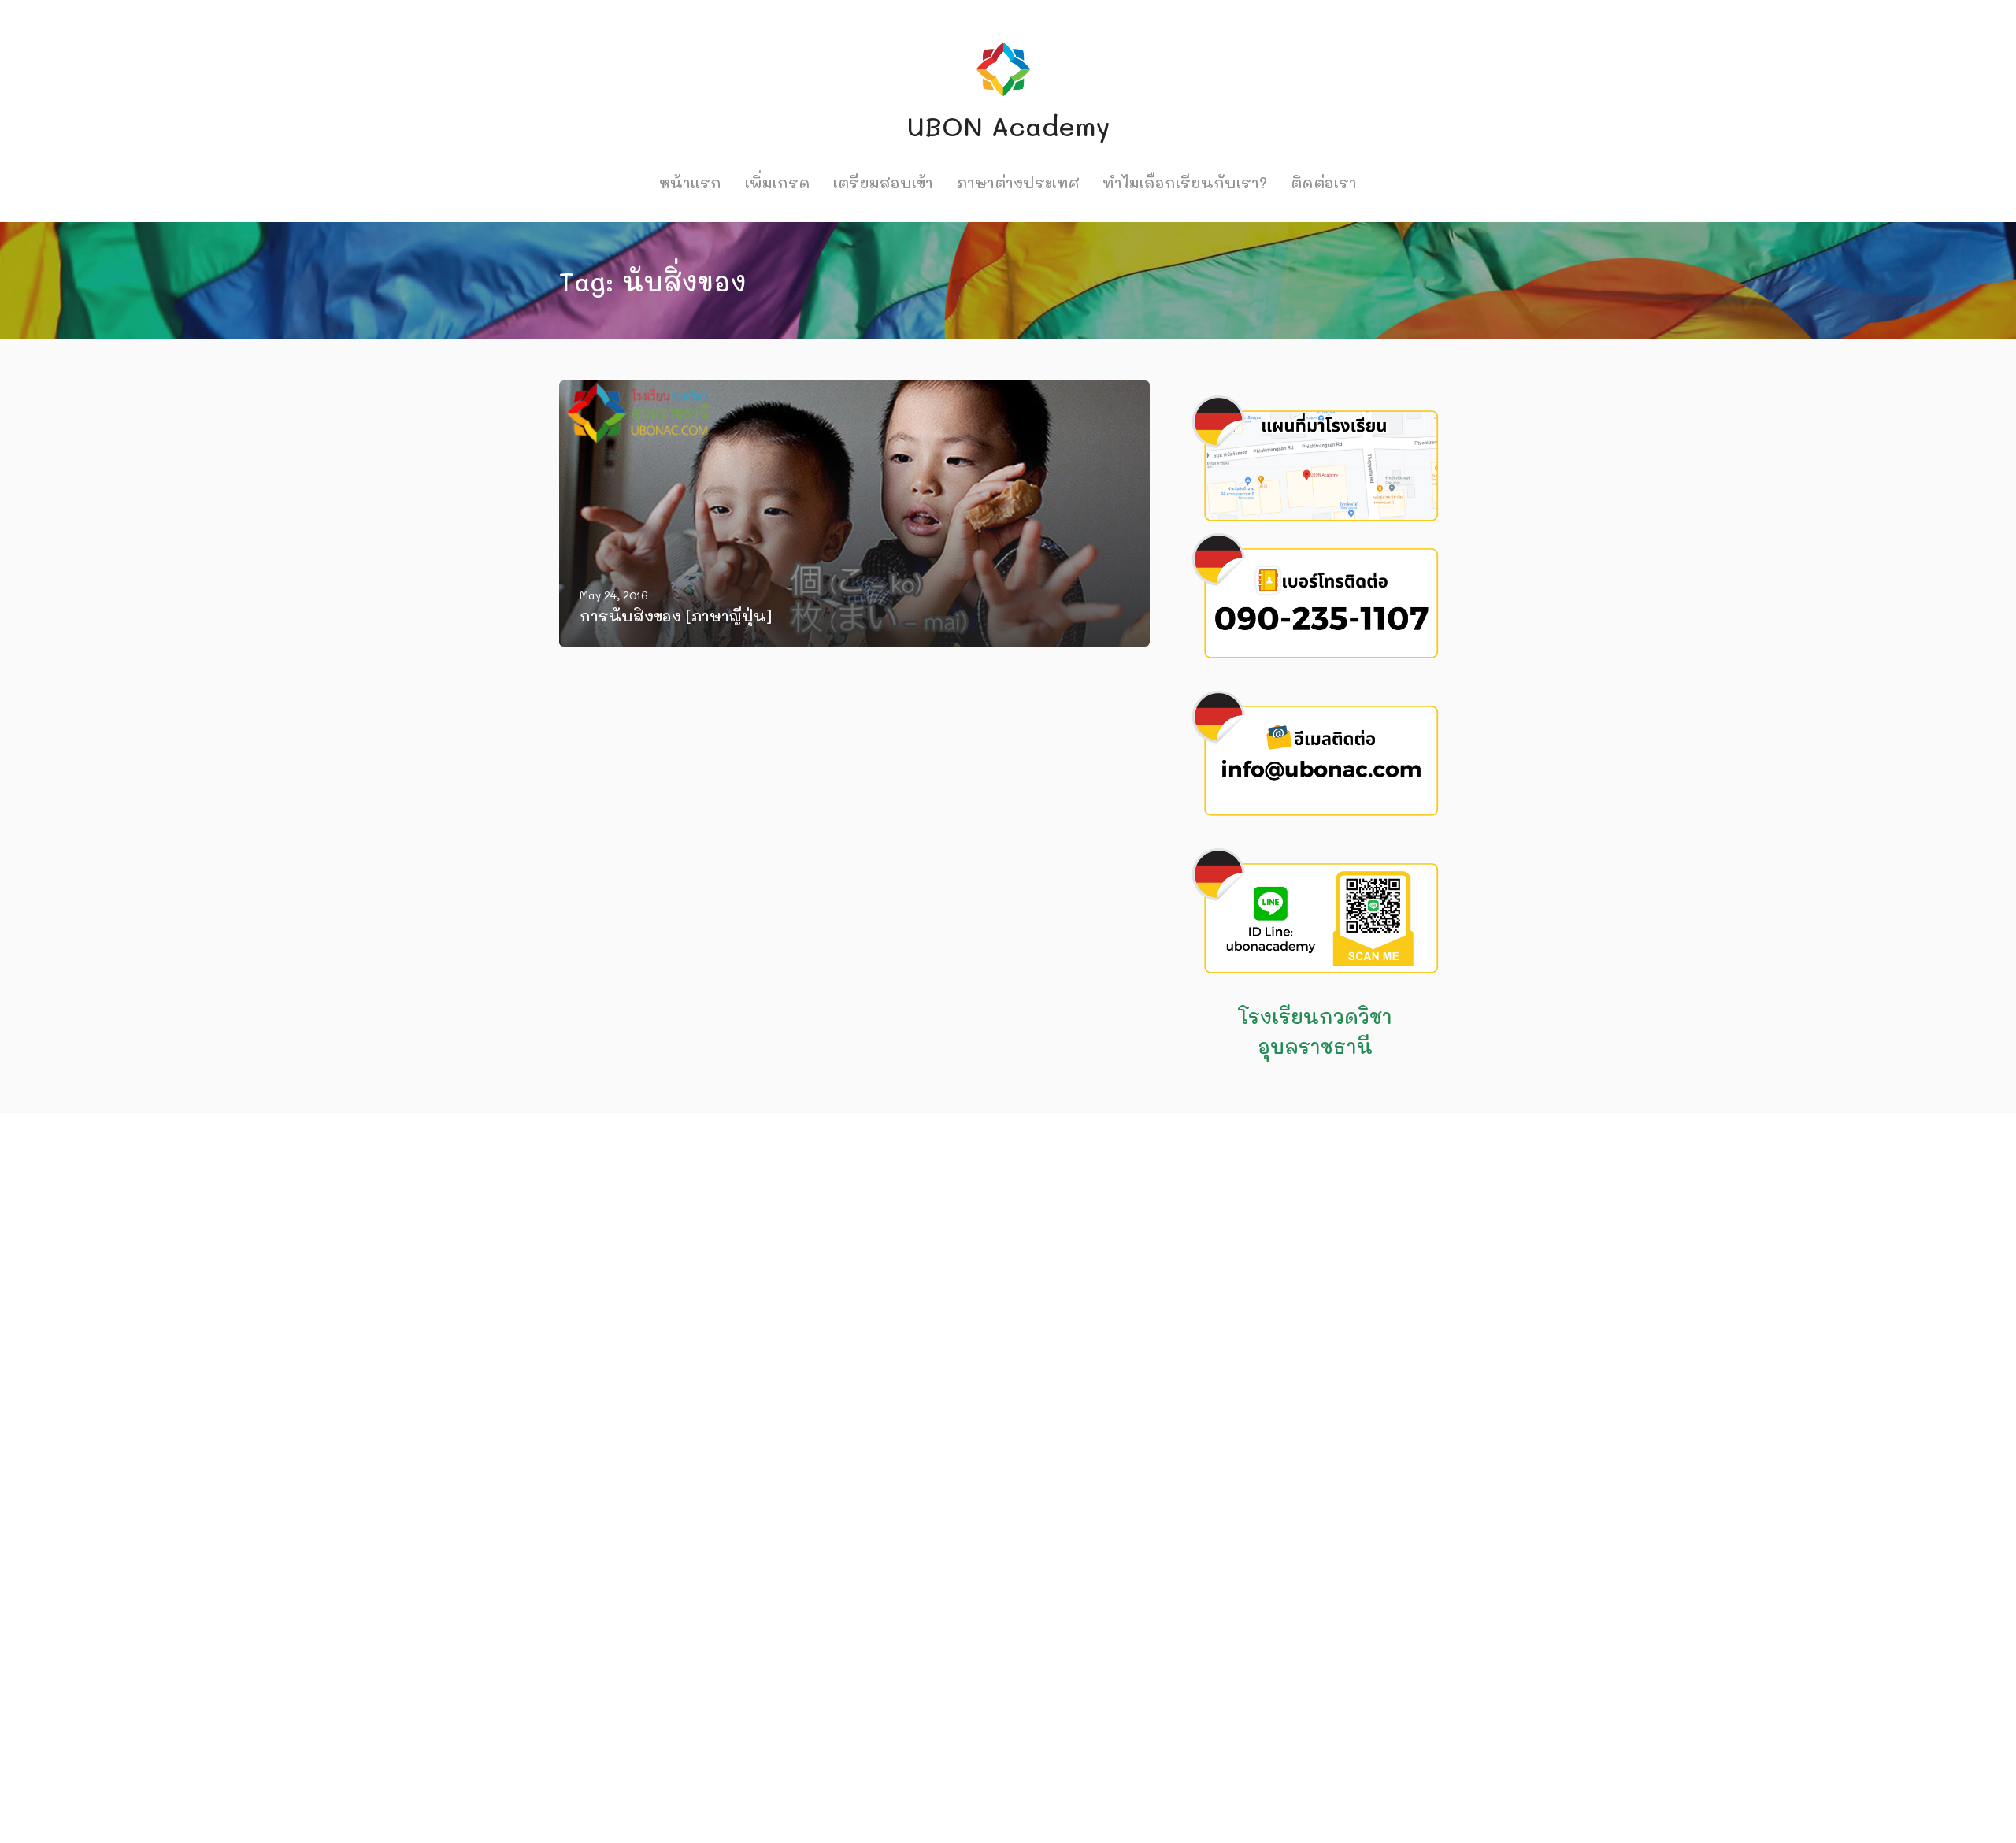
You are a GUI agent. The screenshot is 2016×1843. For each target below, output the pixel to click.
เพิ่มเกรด (778, 182)
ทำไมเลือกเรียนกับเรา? (1185, 182)
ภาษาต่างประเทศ (1018, 182)
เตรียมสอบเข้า (883, 182)
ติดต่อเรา (1324, 182)
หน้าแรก (690, 182)
